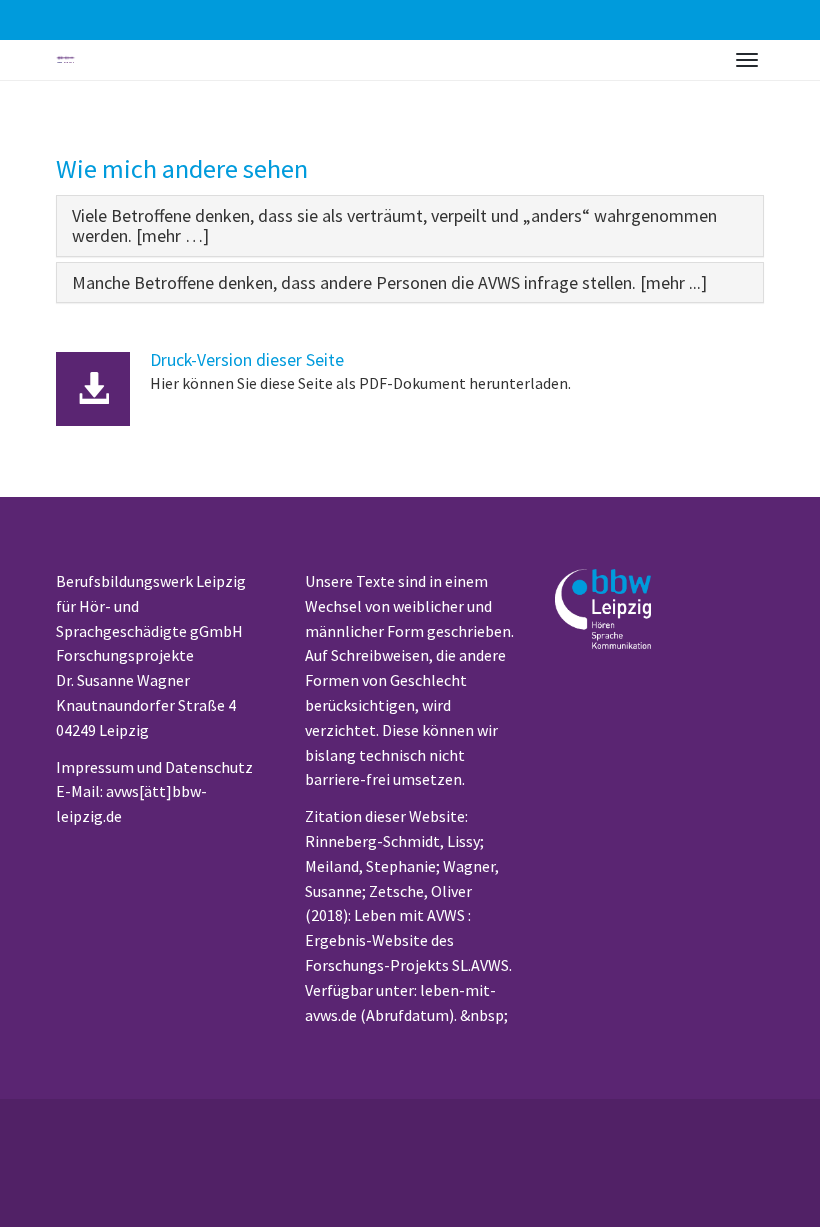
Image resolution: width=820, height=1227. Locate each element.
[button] (394, 225)
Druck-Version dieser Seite (247, 360)
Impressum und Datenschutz (154, 767)
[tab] (410, 226)
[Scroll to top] (776, 1183)
